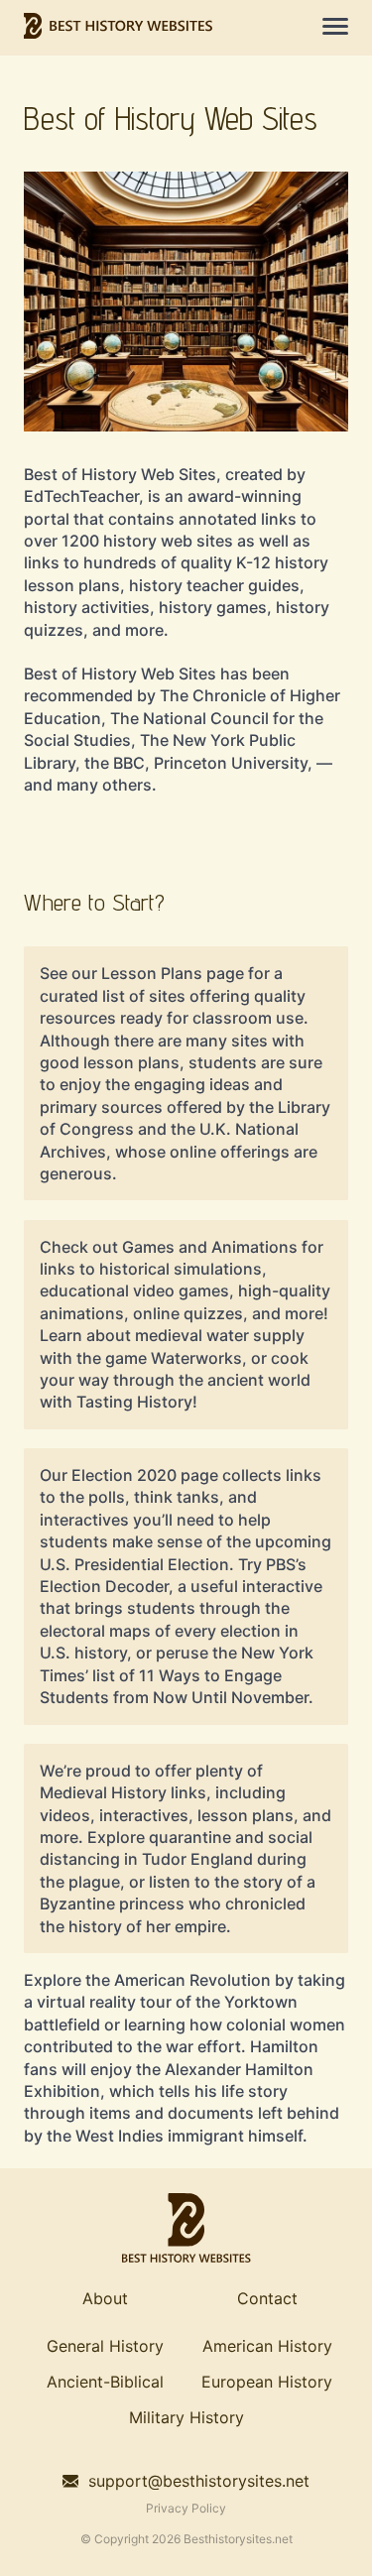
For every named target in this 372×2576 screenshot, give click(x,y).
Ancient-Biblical (105, 2382)
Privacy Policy (186, 2509)
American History (267, 2346)
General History (105, 2346)
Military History (186, 2417)
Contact (267, 2298)
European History (267, 2382)
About (105, 2298)
